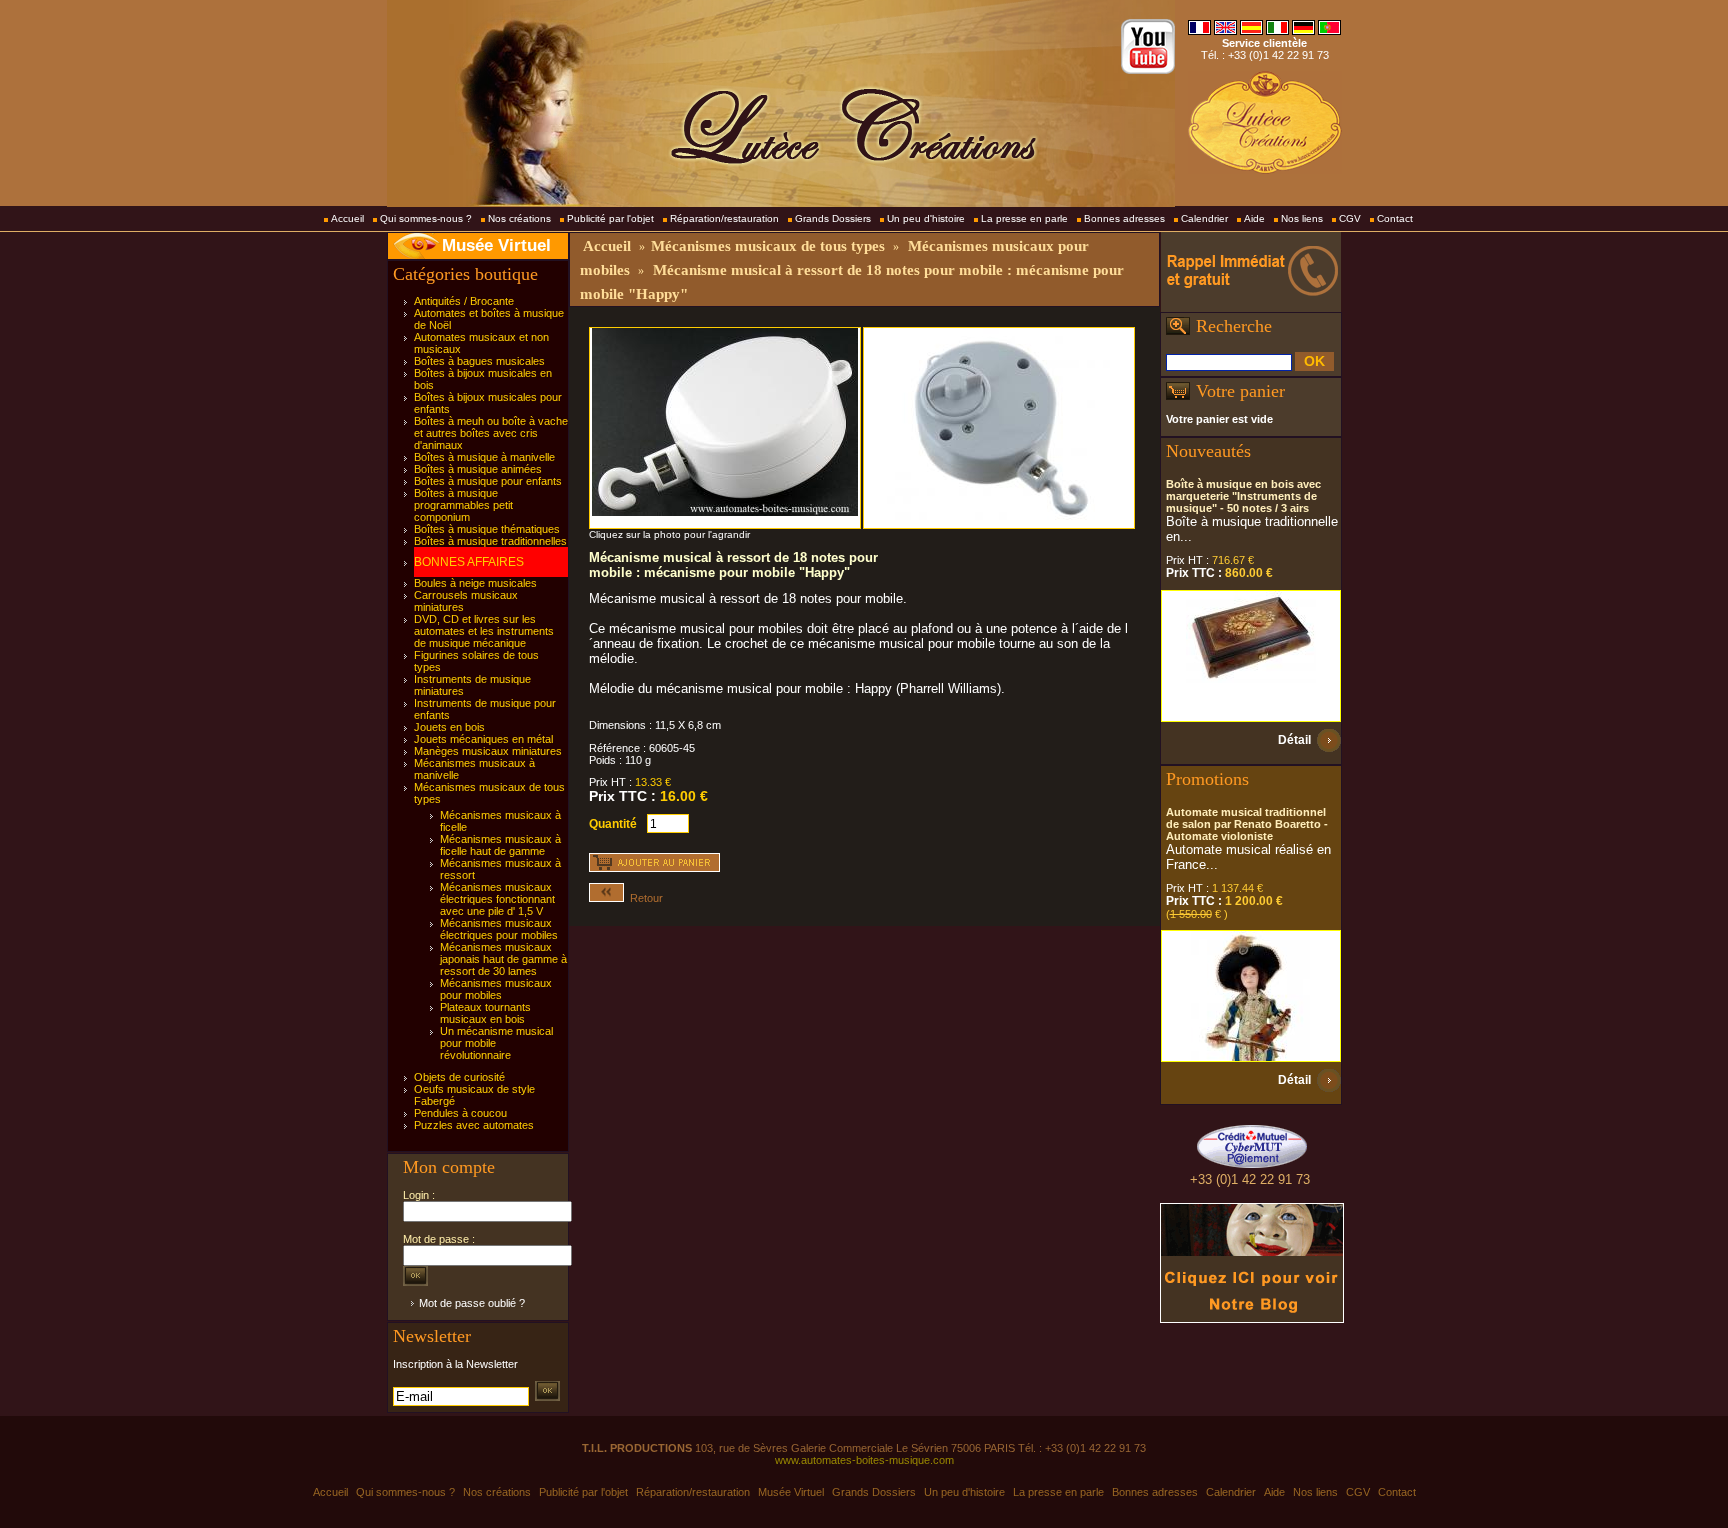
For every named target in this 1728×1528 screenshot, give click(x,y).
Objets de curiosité (459, 1077)
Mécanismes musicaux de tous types (768, 246)
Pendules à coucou (460, 1113)
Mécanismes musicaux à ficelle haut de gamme (500, 845)
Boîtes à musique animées (478, 469)
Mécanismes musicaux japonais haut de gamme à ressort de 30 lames (503, 959)
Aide (1254, 218)
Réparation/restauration (724, 218)
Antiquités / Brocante (464, 301)
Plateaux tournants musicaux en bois (485, 1013)
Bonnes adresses (1124, 218)
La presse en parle (1024, 218)
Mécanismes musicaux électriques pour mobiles (499, 929)
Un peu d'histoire (926, 218)
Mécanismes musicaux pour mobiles (496, 989)
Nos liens (1302, 218)
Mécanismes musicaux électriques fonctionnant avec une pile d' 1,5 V (497, 899)
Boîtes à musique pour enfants (488, 481)
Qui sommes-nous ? (426, 218)
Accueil (347, 218)
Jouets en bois (449, 727)
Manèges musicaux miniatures (488, 751)
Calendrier (1204, 218)
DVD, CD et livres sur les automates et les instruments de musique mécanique (484, 631)
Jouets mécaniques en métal (483, 739)
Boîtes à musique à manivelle (484, 457)
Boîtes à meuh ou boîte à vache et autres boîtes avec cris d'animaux (491, 433)
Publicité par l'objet (610, 218)
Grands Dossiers (833, 218)
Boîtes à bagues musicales (479, 361)
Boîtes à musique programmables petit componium (463, 505)
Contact (1395, 218)
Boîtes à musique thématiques (487, 529)
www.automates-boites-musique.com (864, 1460)
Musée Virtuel (496, 245)
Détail (1294, 740)
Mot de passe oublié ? (472, 1303)
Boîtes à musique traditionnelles (490, 541)
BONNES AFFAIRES (469, 562)
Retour (643, 898)
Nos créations (519, 218)
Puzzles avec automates (474, 1125)
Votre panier (1240, 391)
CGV (1350, 218)
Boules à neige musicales (475, 583)
